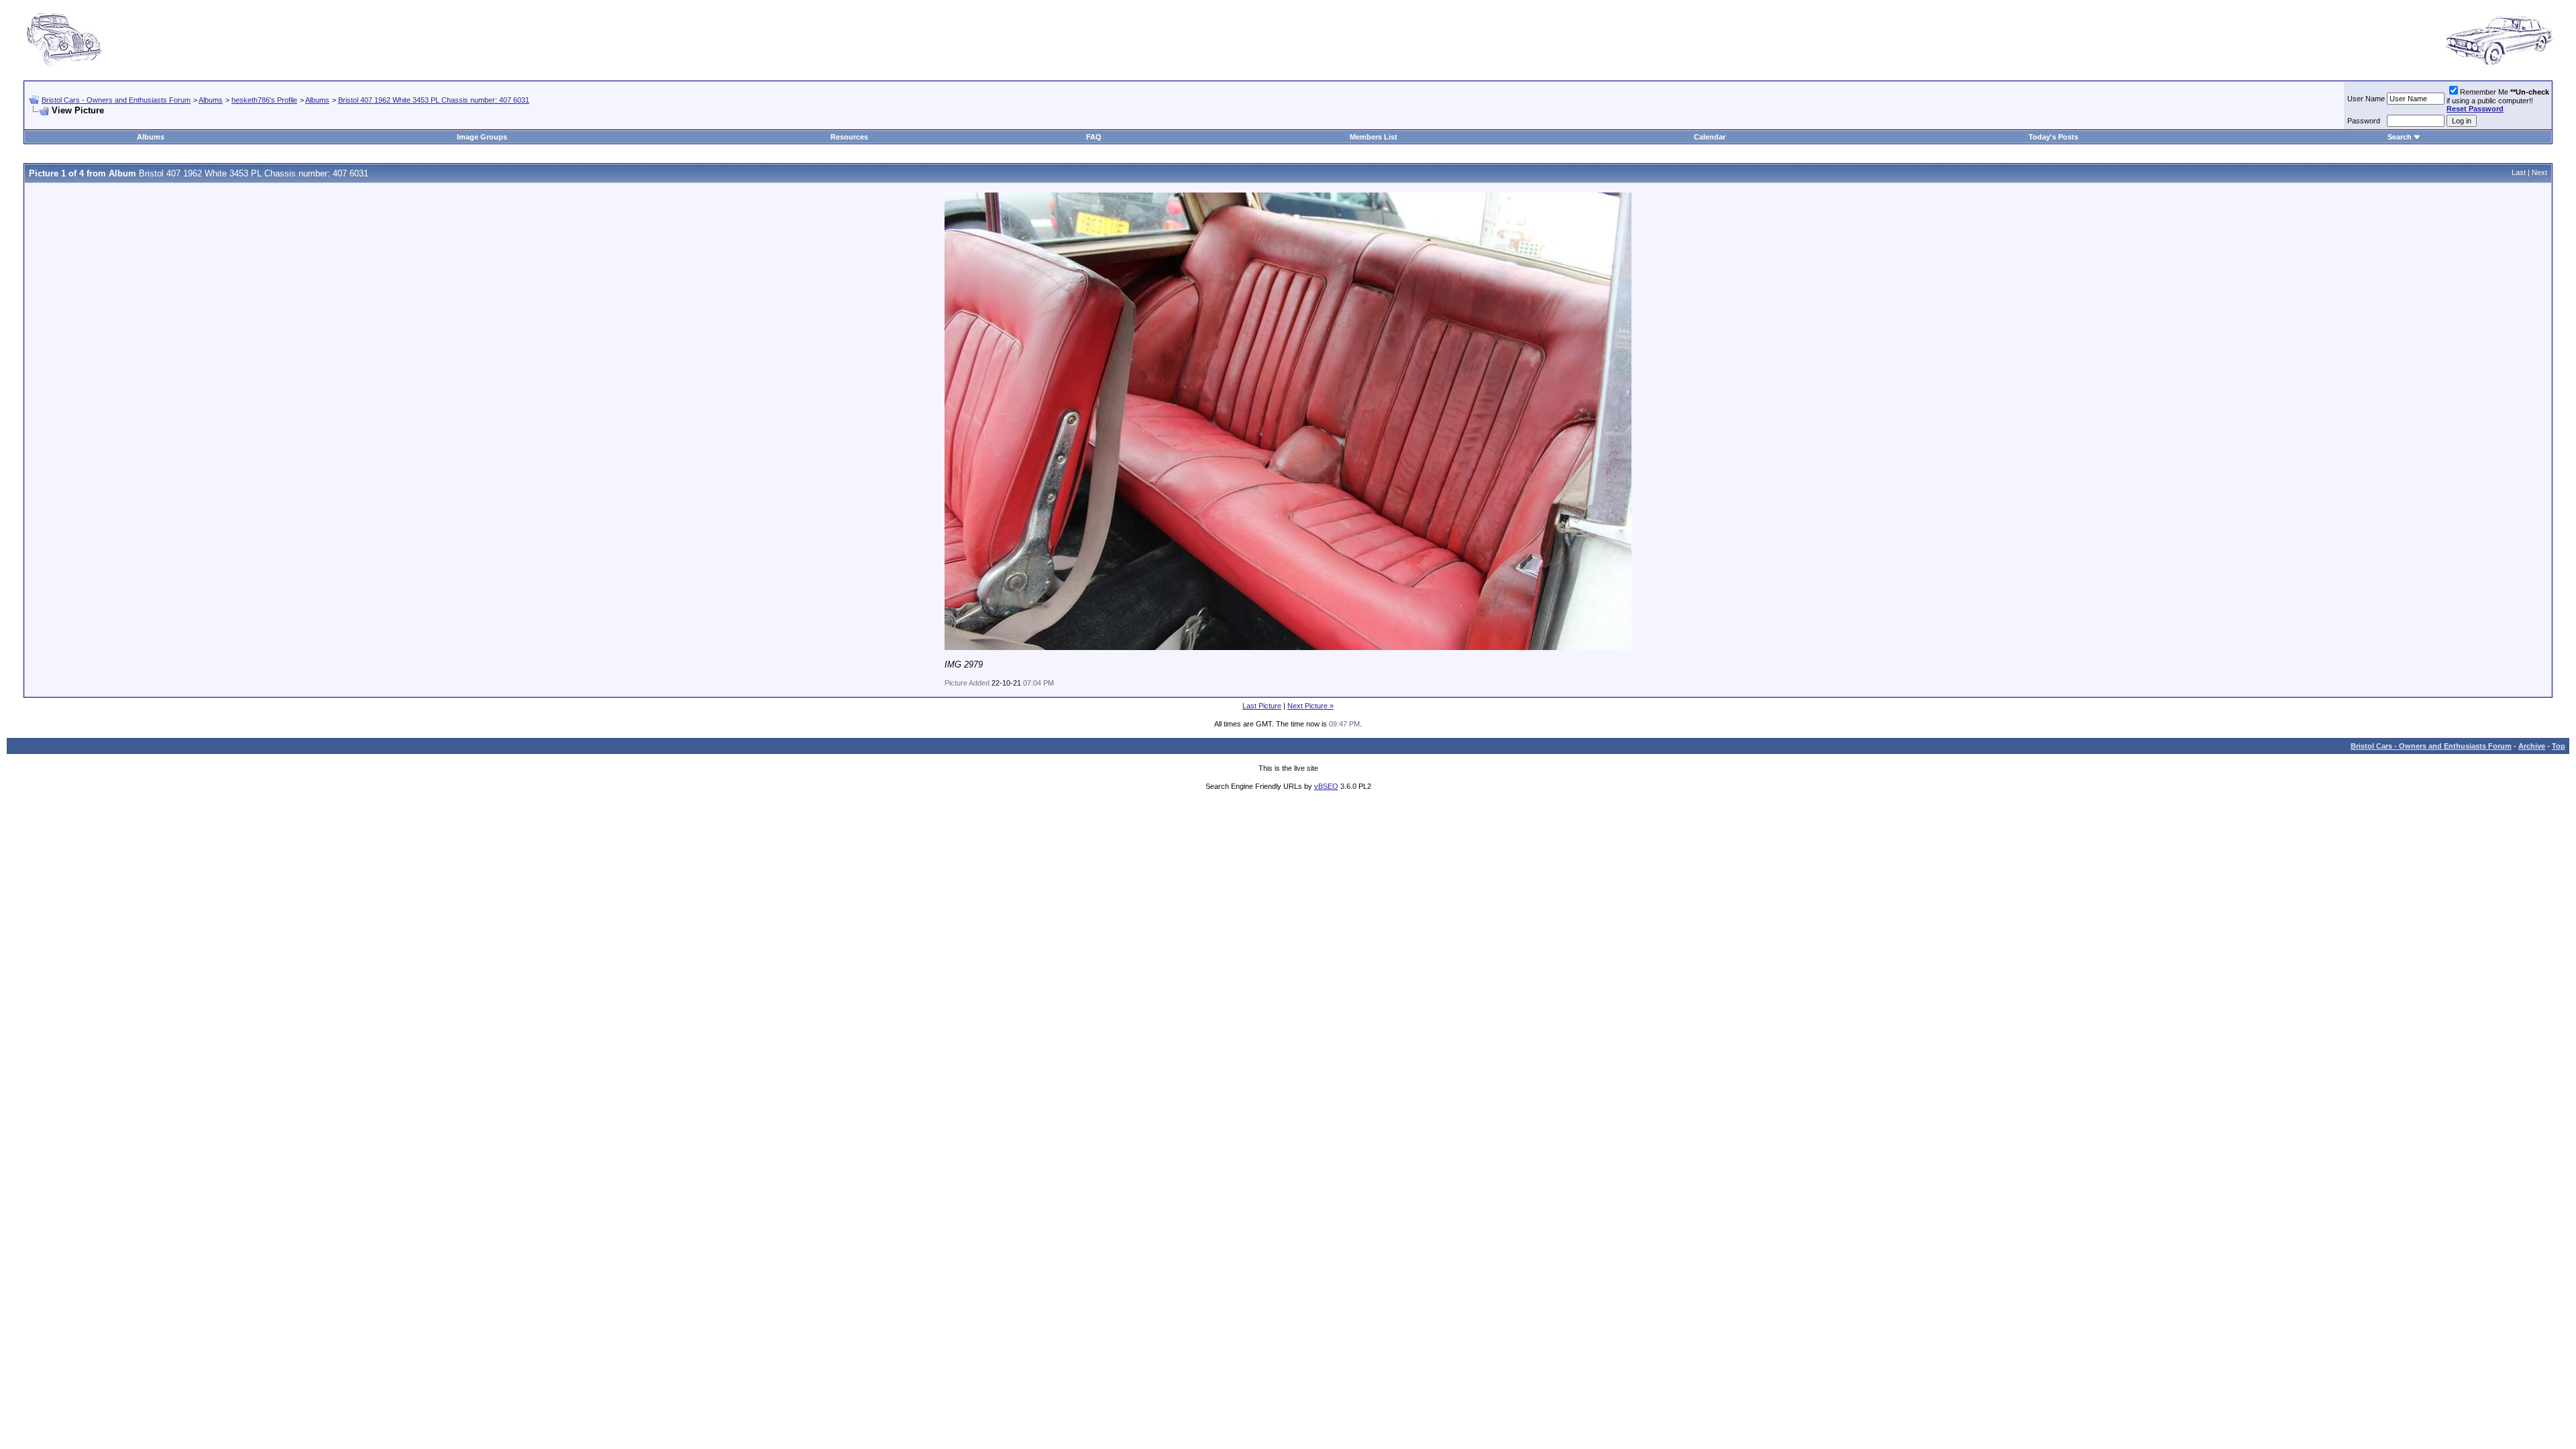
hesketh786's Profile (264, 100)
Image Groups (482, 137)
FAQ (1094, 137)
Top (2559, 746)
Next (2539, 172)
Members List (1374, 137)
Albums (211, 100)
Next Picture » (1310, 706)
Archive (2532, 746)
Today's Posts (2053, 137)
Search (2400, 137)
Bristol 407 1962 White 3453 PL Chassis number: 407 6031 (434, 100)
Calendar (1710, 137)
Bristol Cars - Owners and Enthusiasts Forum (116, 100)
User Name (2366, 99)
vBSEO (1326, 786)
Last (2519, 172)
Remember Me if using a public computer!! (2498, 100)
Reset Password (2475, 109)
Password (2364, 121)
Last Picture (1262, 706)
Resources (849, 137)
